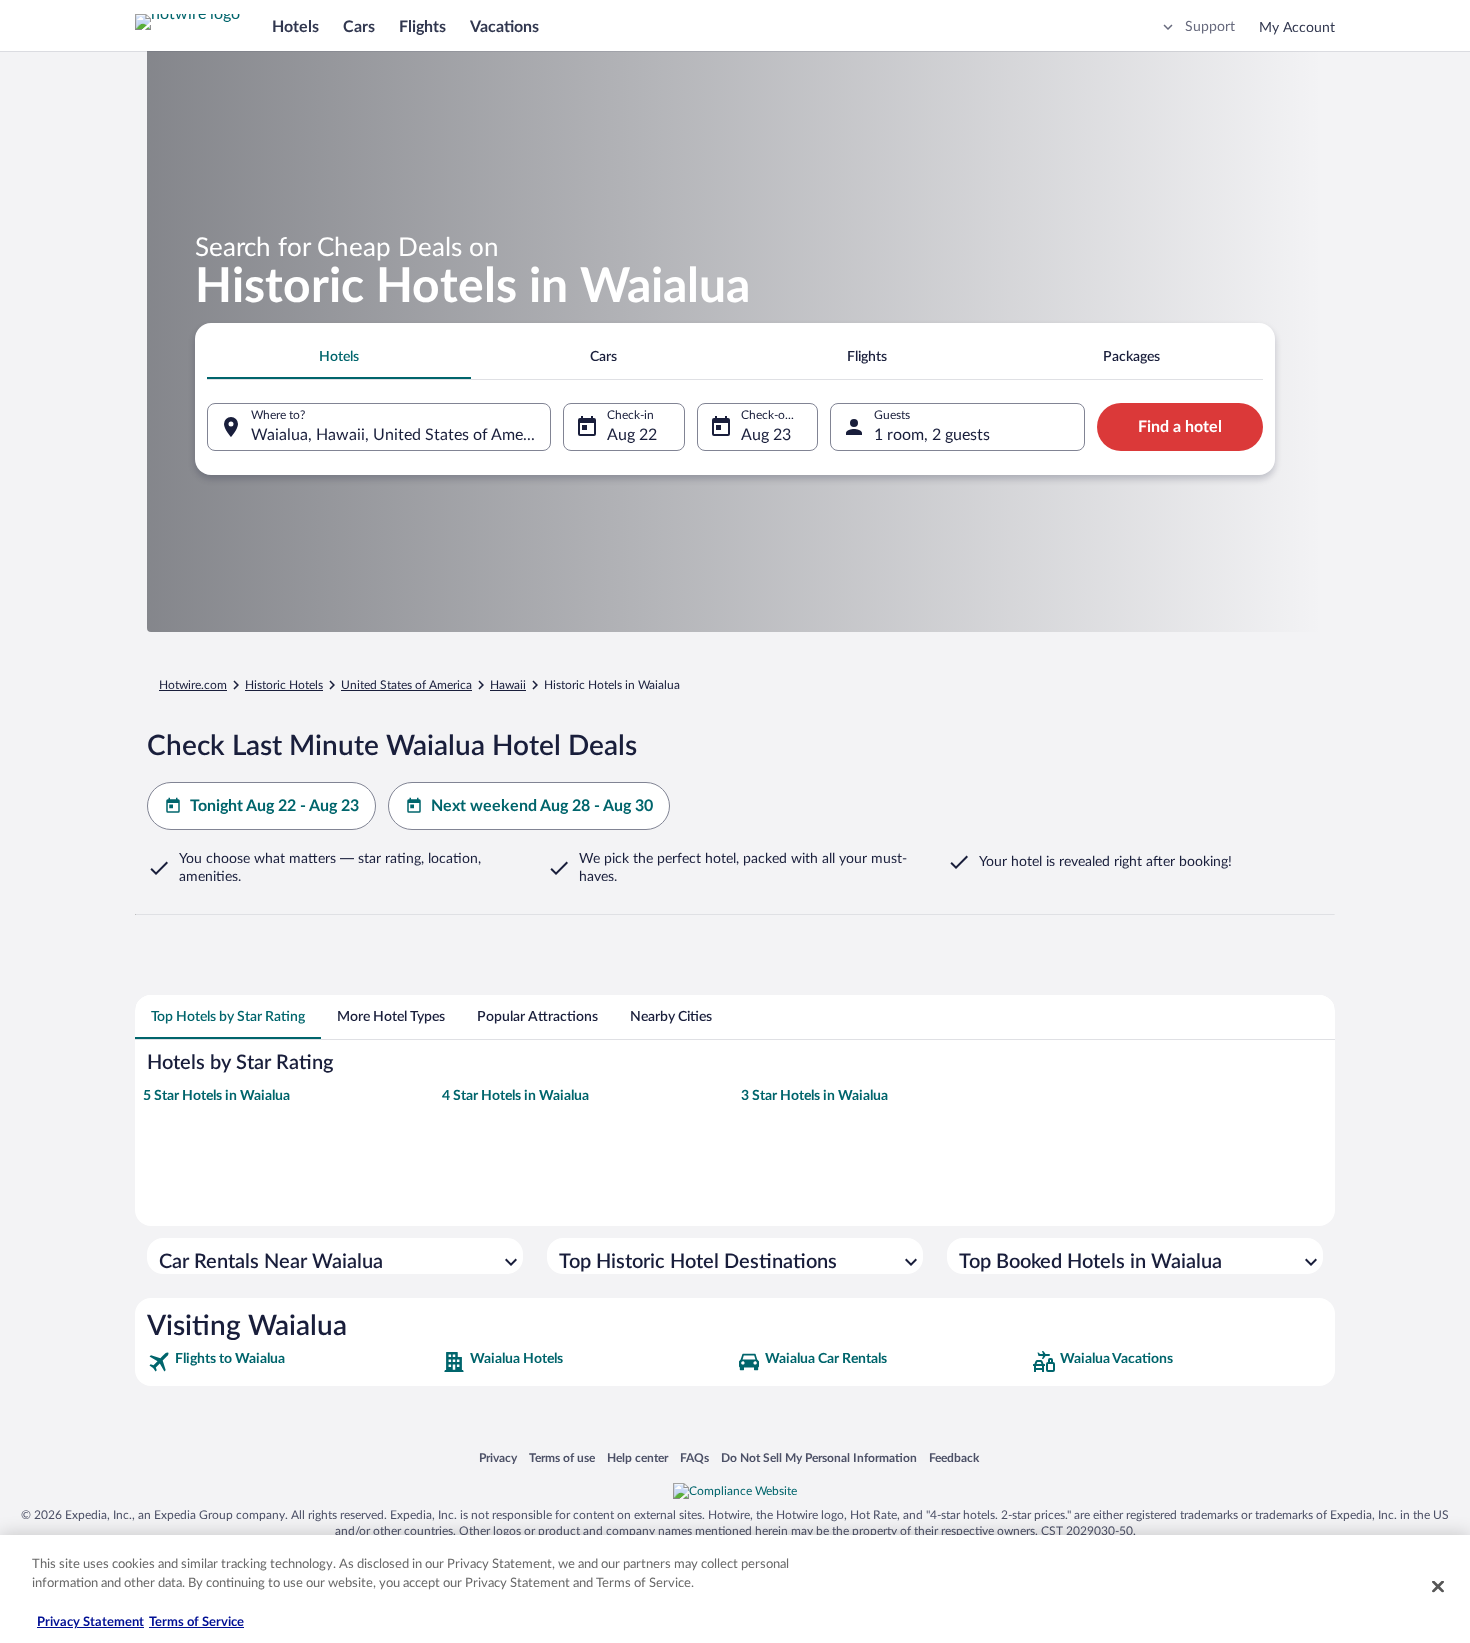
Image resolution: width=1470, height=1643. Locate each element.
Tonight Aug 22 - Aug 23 (274, 806)
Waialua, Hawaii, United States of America (400, 435)
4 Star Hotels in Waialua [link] (515, 1096)
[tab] (339, 357)
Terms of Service (196, 1622)
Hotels (295, 27)
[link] (292, 1362)
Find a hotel (1180, 427)
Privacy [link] (498, 1457)
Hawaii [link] (508, 685)
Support (1210, 27)
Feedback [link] (954, 1457)
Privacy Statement (90, 1622)
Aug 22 (632, 435)
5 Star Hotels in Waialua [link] (216, 1096)
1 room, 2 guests (932, 435)
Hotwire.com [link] (193, 685)
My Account (1297, 28)
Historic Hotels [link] (284, 685)
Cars (359, 27)
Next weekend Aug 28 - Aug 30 (542, 806)
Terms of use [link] (562, 1457)
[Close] (1438, 1586)
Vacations (504, 27)
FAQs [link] (694, 1457)
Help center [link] (637, 1457)
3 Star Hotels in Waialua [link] (814, 1096)
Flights (422, 27)
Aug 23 (766, 435)
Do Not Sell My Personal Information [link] (819, 1457)
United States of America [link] (406, 685)
